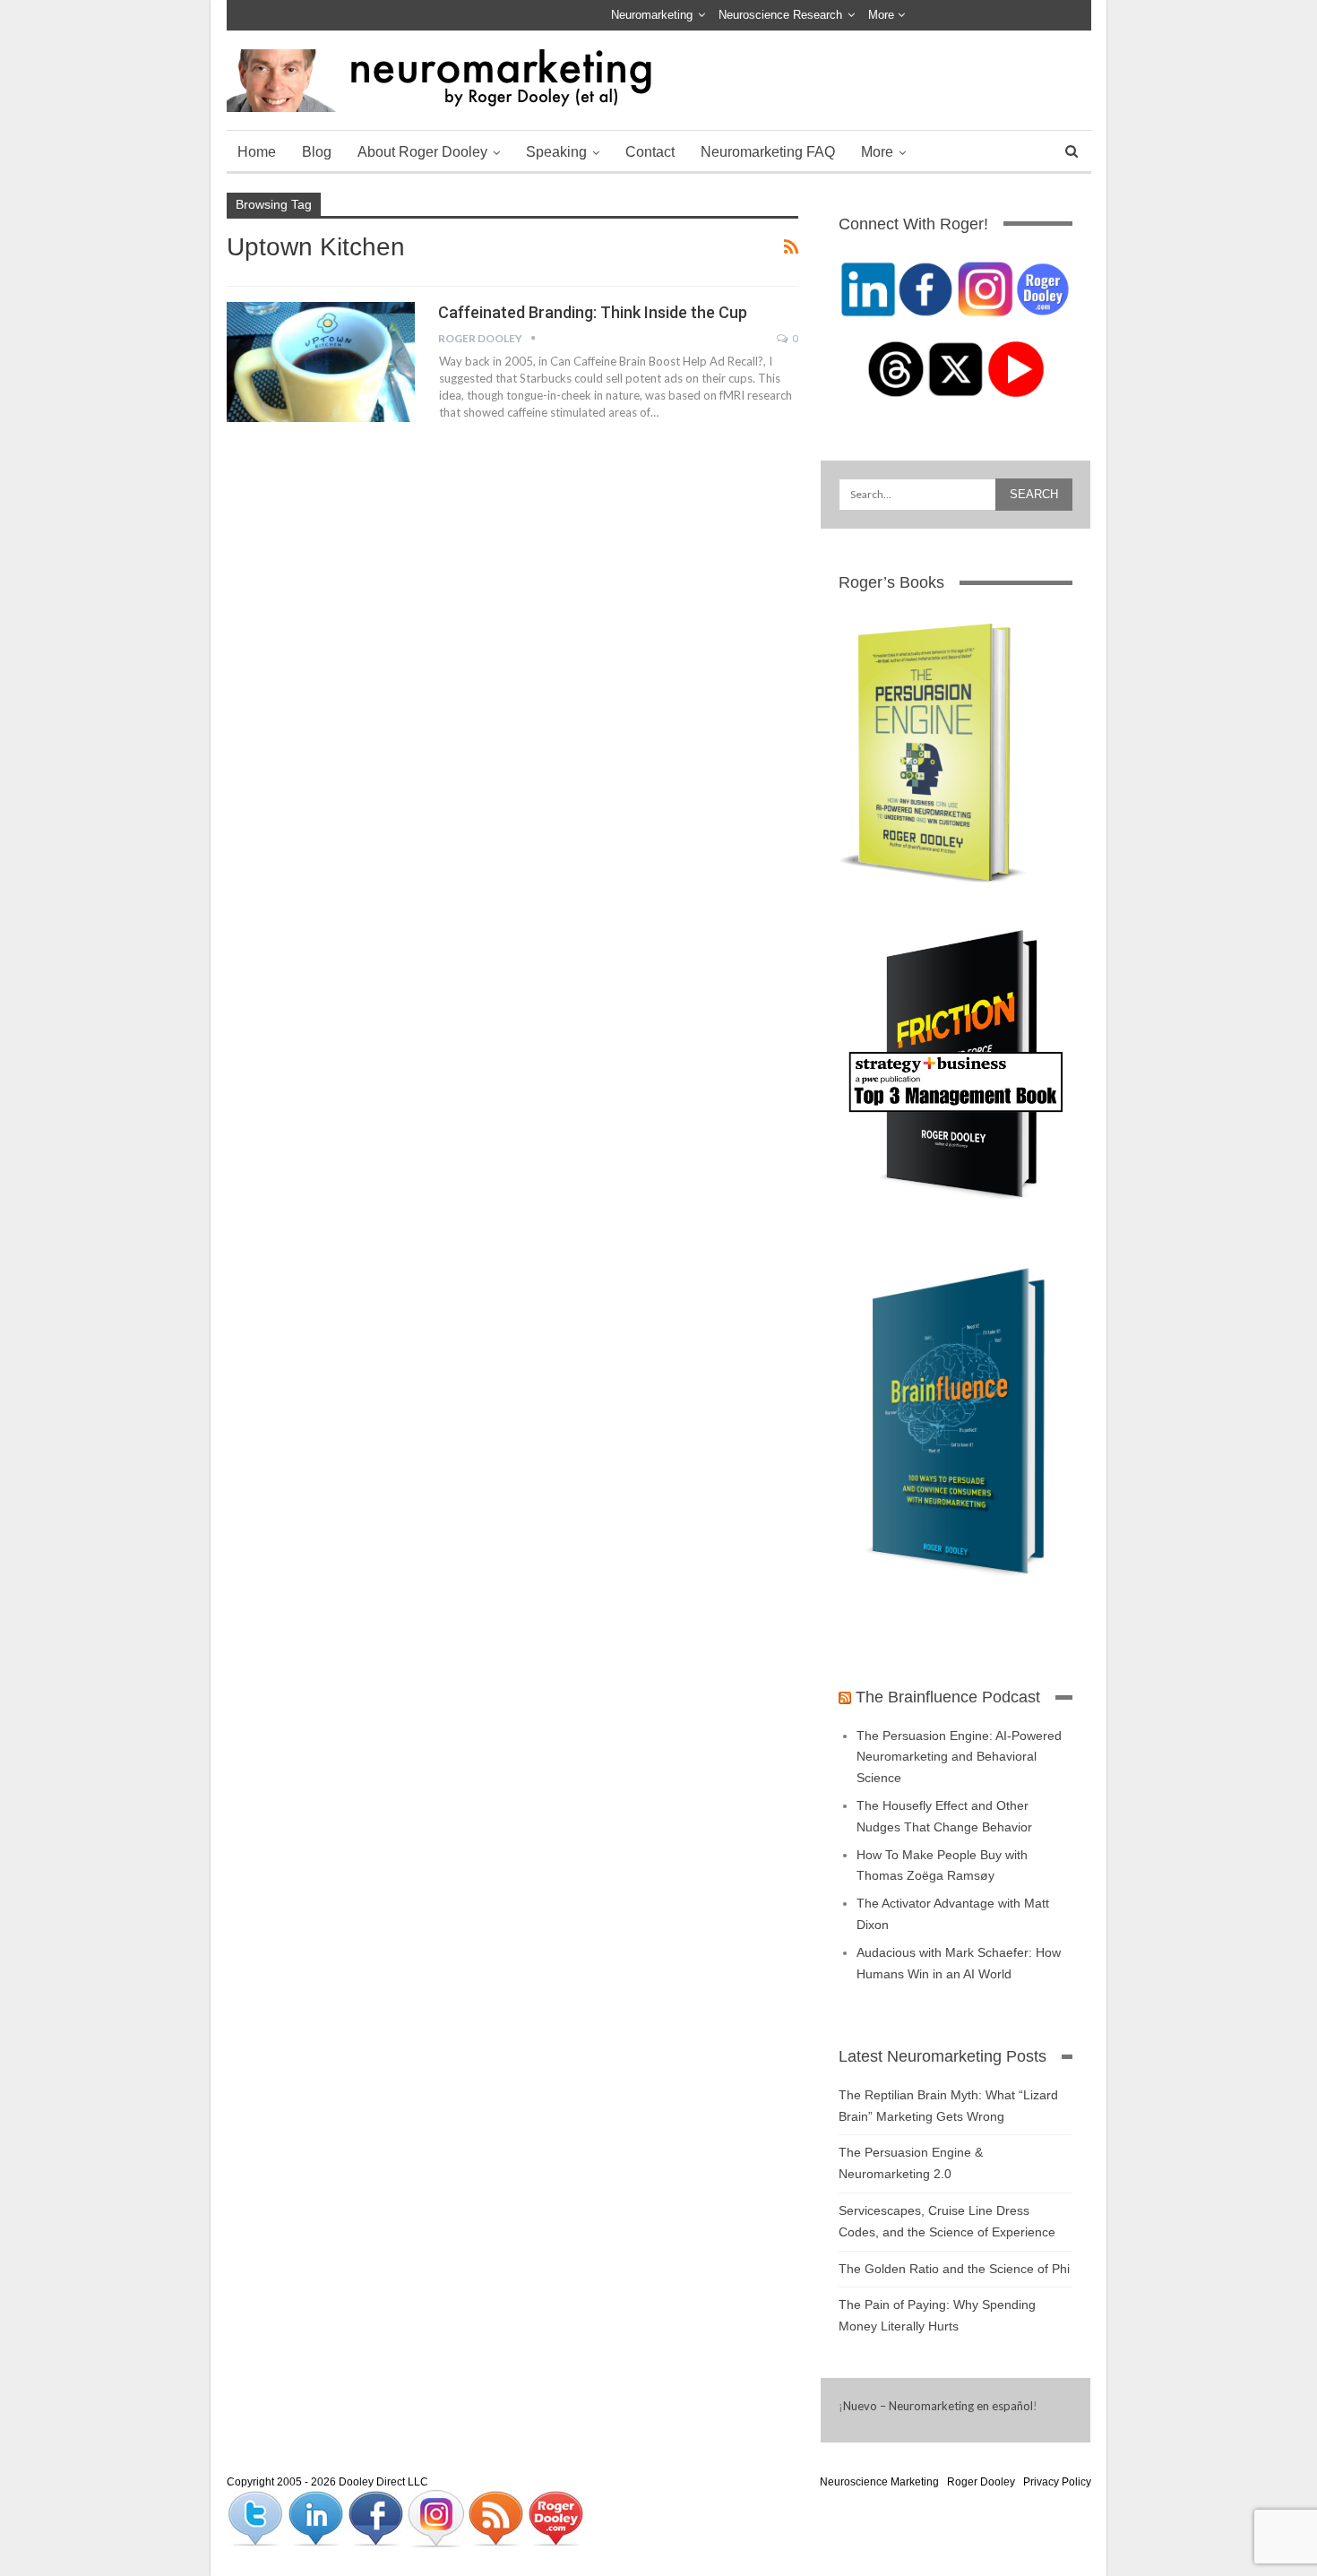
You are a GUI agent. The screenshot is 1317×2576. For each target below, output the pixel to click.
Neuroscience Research (780, 15)
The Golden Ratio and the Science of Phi (954, 2269)
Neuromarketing (652, 15)
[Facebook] (377, 2518)
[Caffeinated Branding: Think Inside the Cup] (321, 362)
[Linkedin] (317, 2518)
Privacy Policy (1057, 2482)
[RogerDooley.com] (555, 2518)
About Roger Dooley (422, 152)
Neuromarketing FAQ (768, 152)
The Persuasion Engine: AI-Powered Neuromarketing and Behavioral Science (959, 1757)
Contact (650, 152)
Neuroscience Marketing (879, 2482)
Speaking (556, 152)
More (883, 15)
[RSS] (497, 2518)
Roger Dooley (981, 2482)
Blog (317, 152)
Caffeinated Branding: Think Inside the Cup (593, 312)
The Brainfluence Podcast (948, 1697)
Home (257, 152)
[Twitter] (257, 2518)
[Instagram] (437, 2518)
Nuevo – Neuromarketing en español (938, 2406)
